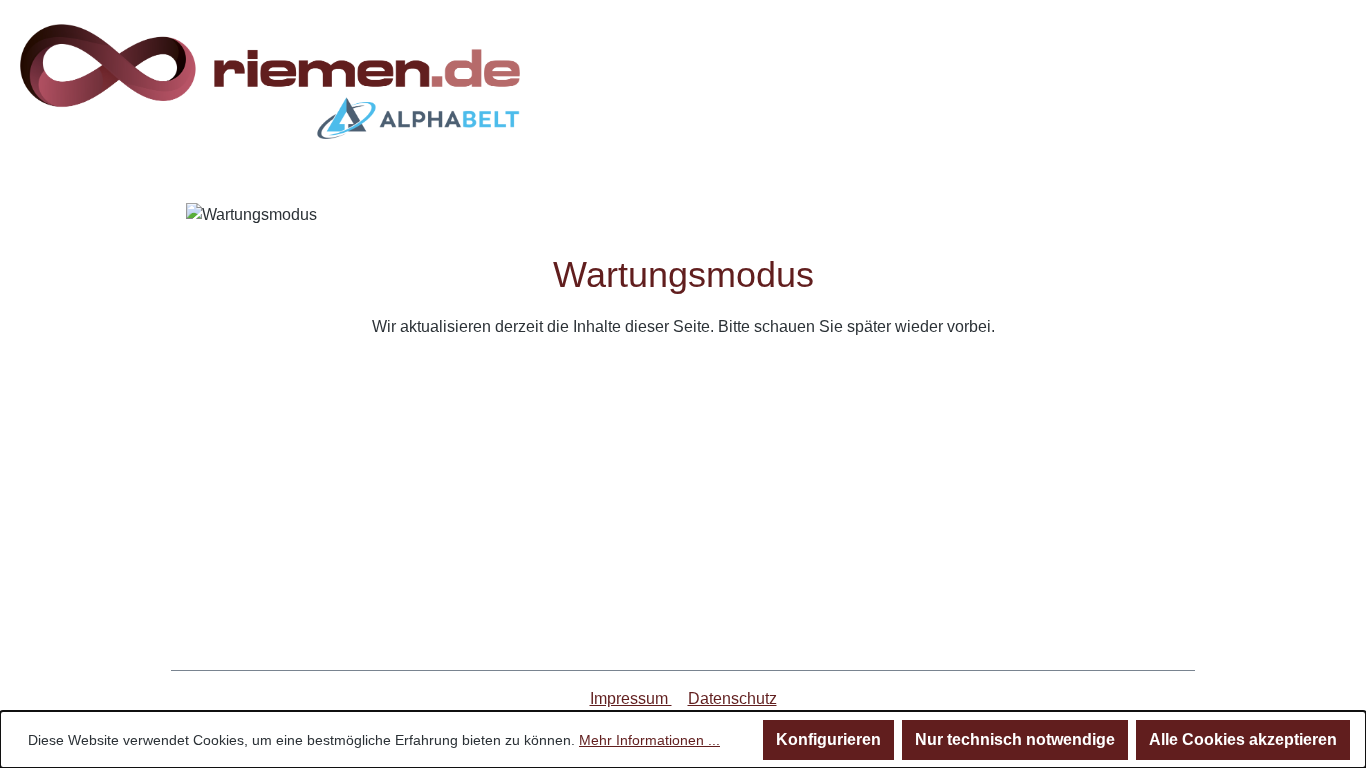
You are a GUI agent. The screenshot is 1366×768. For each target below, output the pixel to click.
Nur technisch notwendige (1015, 739)
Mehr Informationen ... (649, 740)
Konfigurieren (828, 739)
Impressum (631, 698)
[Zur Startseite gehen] (270, 81)
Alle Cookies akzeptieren (1243, 739)
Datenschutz (732, 698)
